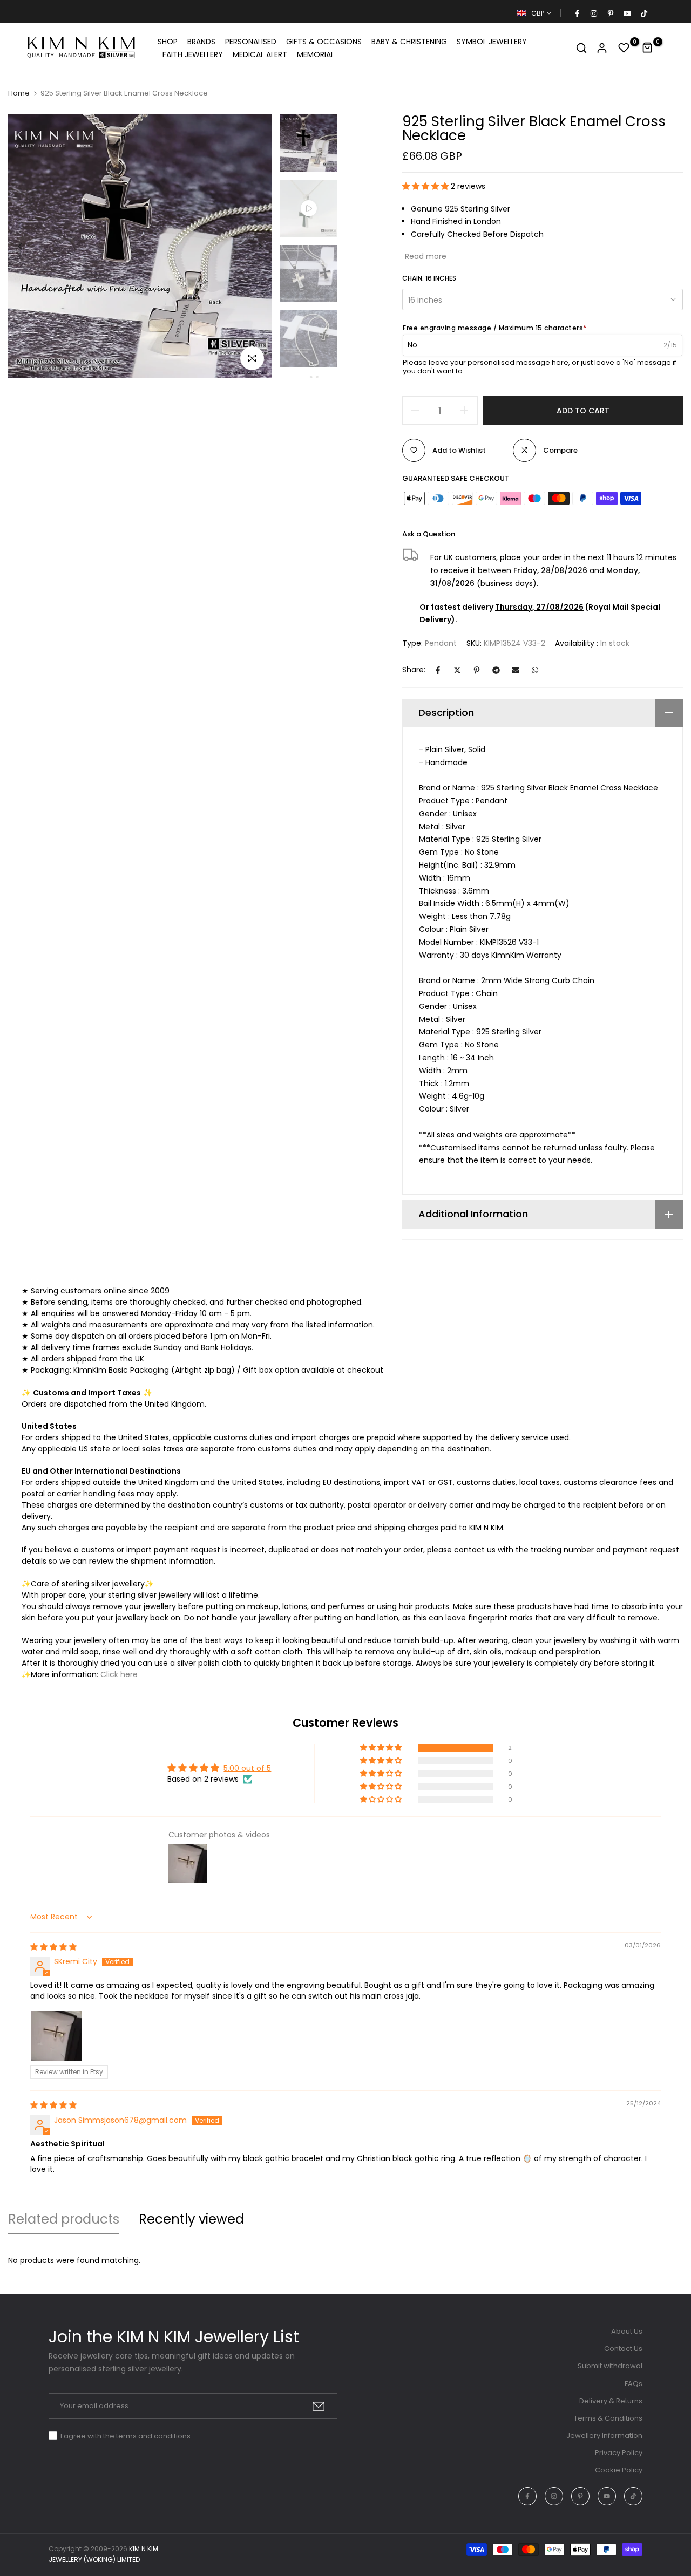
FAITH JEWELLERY (193, 54)
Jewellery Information (604, 2435)
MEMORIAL (316, 54)
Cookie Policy (619, 2470)
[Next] (252, 246)
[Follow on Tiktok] (643, 13)
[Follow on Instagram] (593, 13)
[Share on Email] (516, 670)
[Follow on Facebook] (577, 13)
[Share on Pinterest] (477, 670)
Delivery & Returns (611, 2401)
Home (19, 93)
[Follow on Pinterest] (610, 13)
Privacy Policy (619, 2453)
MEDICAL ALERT (260, 54)
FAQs (634, 2384)
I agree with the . (126, 2436)
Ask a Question (429, 534)
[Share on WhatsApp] (535, 670)
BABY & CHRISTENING (409, 42)
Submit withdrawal (610, 2366)
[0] (624, 48)
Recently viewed (191, 2219)
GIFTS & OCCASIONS (324, 42)
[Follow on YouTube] (627, 13)
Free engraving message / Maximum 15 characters (495, 328)
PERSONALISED (251, 42)
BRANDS (201, 42)
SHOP (168, 42)
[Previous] (28, 246)
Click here (119, 1674)
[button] (426, 186)
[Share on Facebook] (438, 670)
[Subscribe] (319, 2406)
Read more (426, 256)
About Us (627, 2331)
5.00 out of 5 (247, 1768)
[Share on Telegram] (496, 670)
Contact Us (623, 2349)
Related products (64, 2219)
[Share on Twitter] (457, 670)
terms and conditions (153, 2436)
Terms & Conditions (608, 2418)
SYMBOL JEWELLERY (492, 42)
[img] (53, 1947)
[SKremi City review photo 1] (56, 2036)
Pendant (441, 643)
